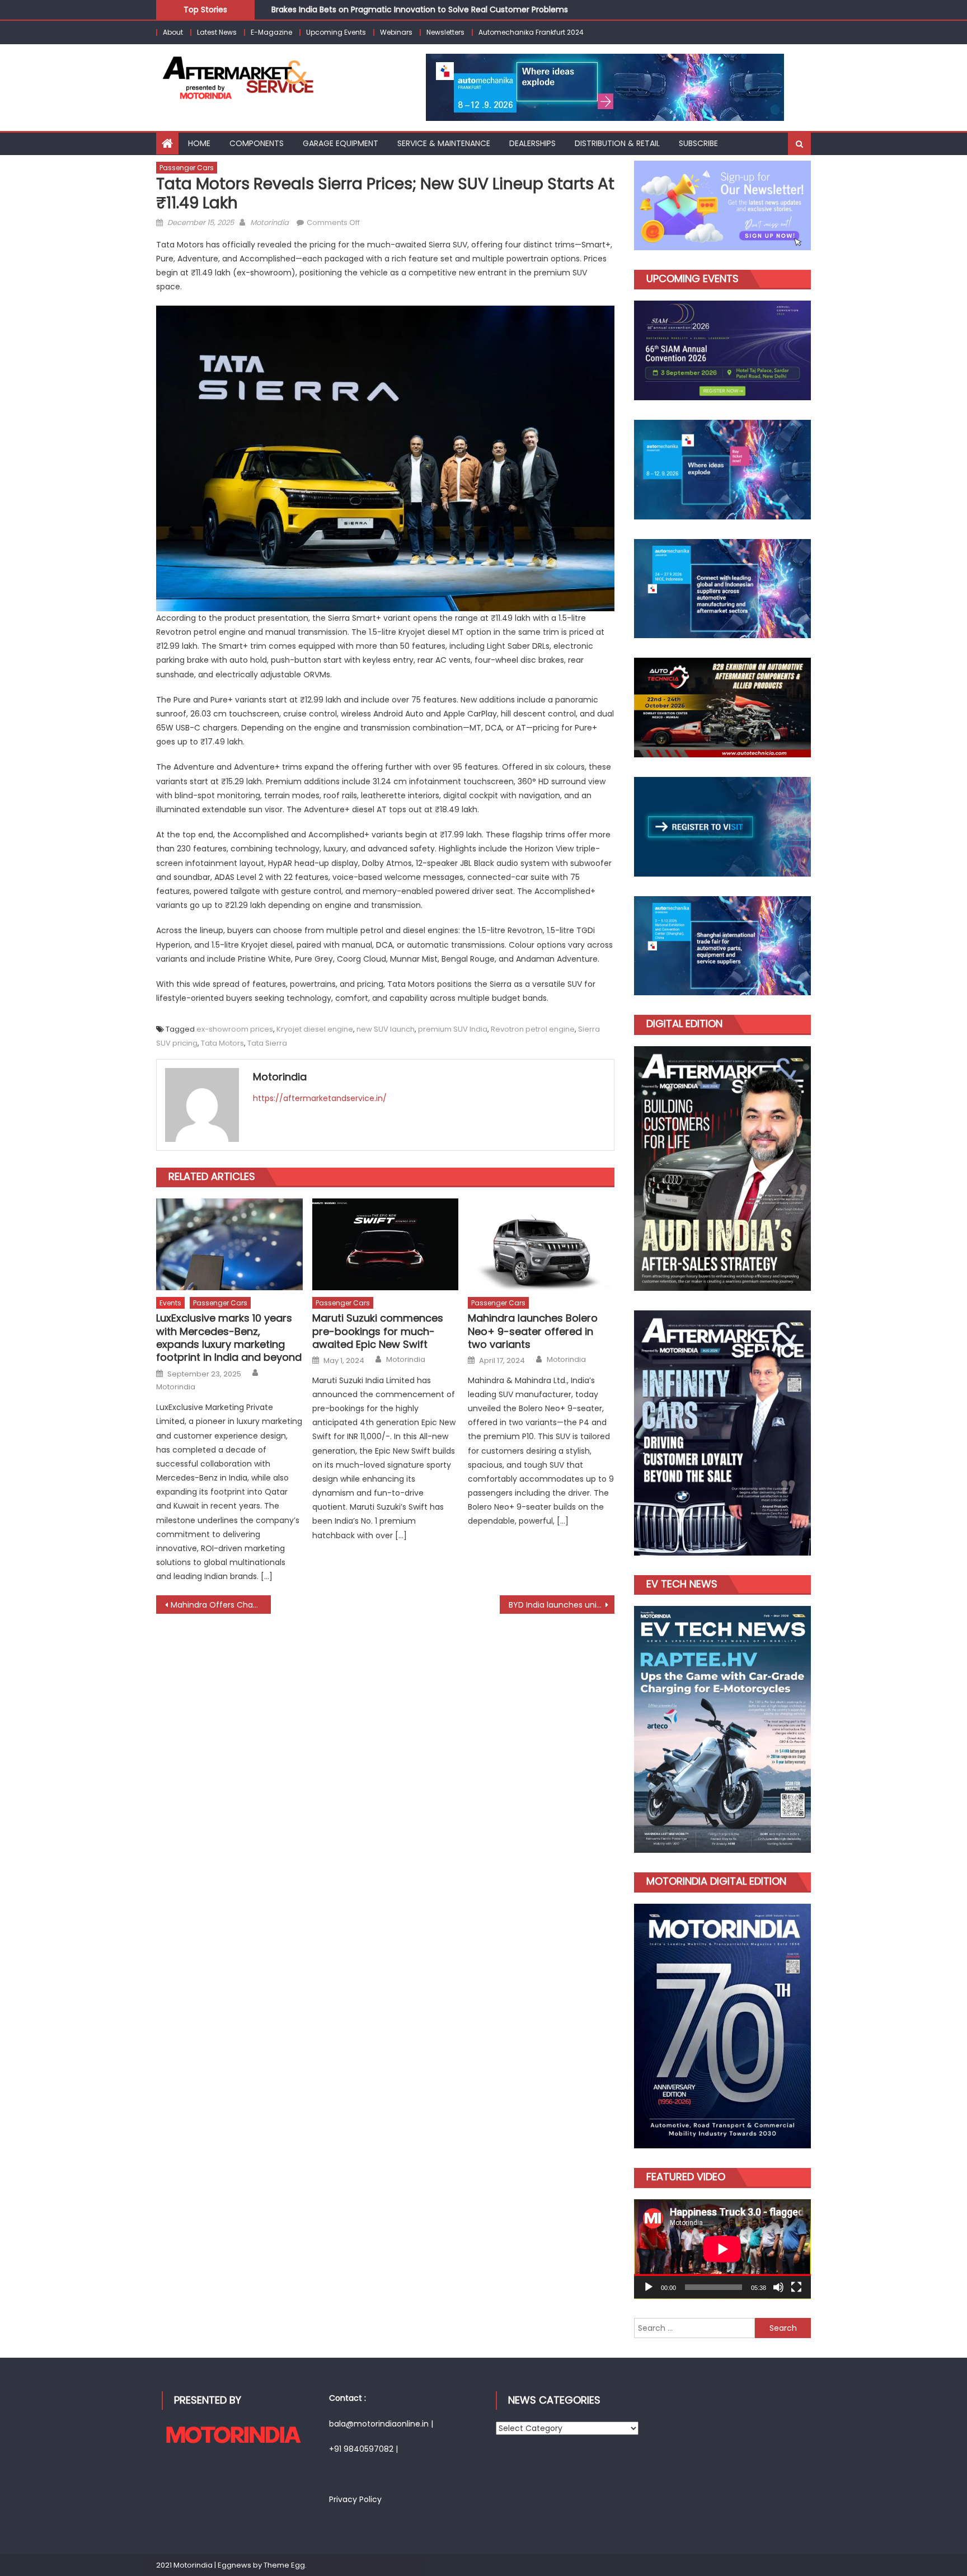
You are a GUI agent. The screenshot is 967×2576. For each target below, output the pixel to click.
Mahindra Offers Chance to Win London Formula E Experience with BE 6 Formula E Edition (221, 1605)
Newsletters (445, 32)
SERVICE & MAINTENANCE (444, 143)
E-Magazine (271, 32)
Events (170, 1303)
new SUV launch (386, 1029)
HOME (199, 143)
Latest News (217, 32)
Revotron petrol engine (533, 1029)
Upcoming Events (336, 32)
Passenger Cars (187, 168)
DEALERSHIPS (532, 143)
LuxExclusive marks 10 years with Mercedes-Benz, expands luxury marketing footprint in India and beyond (229, 1338)
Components (257, 143)
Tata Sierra (267, 1043)
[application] (722, 2249)
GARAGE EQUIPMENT (341, 143)
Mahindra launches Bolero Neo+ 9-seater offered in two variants (533, 1331)
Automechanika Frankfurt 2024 (531, 32)
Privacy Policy (355, 2499)
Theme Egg (284, 2565)
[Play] (649, 2287)
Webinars (396, 32)
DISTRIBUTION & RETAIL (617, 143)
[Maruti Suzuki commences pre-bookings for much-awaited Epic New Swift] (386, 1244)
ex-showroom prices (235, 1029)
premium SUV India (453, 1029)
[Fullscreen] (796, 2287)
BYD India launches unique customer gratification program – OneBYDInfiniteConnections (562, 1605)
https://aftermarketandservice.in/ (320, 1098)
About (173, 32)
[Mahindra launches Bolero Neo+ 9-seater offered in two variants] (541, 1244)
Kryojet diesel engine (315, 1029)
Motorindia (269, 223)
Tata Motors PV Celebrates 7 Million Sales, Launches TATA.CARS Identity (410, 13)
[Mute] (778, 2287)
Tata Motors (222, 1043)
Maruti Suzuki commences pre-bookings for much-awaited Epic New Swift (378, 1331)
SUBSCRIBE (698, 143)
